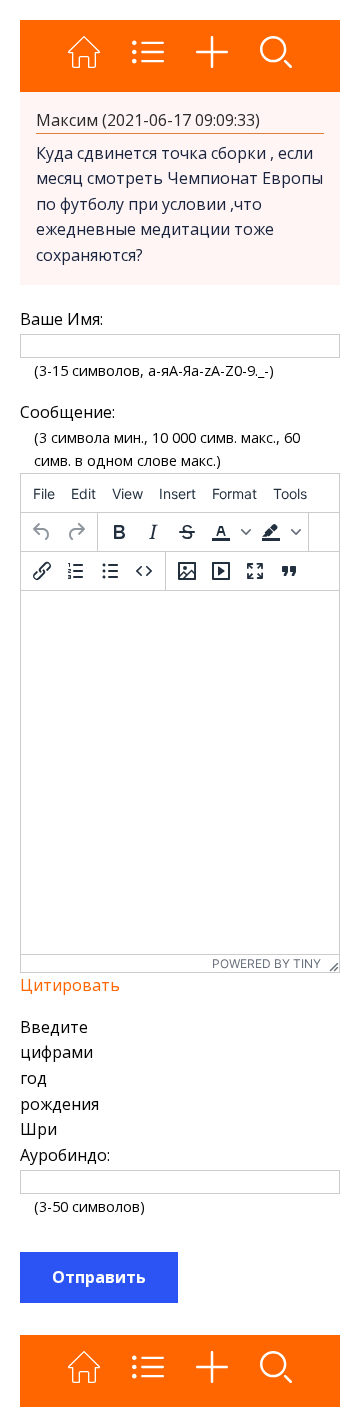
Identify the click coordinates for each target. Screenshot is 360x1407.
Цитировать (70, 985)
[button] (229, 532)
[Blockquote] (289, 571)
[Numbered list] (76, 571)
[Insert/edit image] (187, 571)
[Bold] (119, 532)
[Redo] (76, 532)
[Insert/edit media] (221, 571)
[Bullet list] (110, 571)
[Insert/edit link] (42, 571)
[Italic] (153, 532)
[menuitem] (44, 493)
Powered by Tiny (266, 963)
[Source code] (144, 571)
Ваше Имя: (61, 319)
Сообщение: (63, 412)
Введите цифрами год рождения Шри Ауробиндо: (63, 1091)
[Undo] (42, 532)
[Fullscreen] (255, 571)
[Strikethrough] (187, 532)
